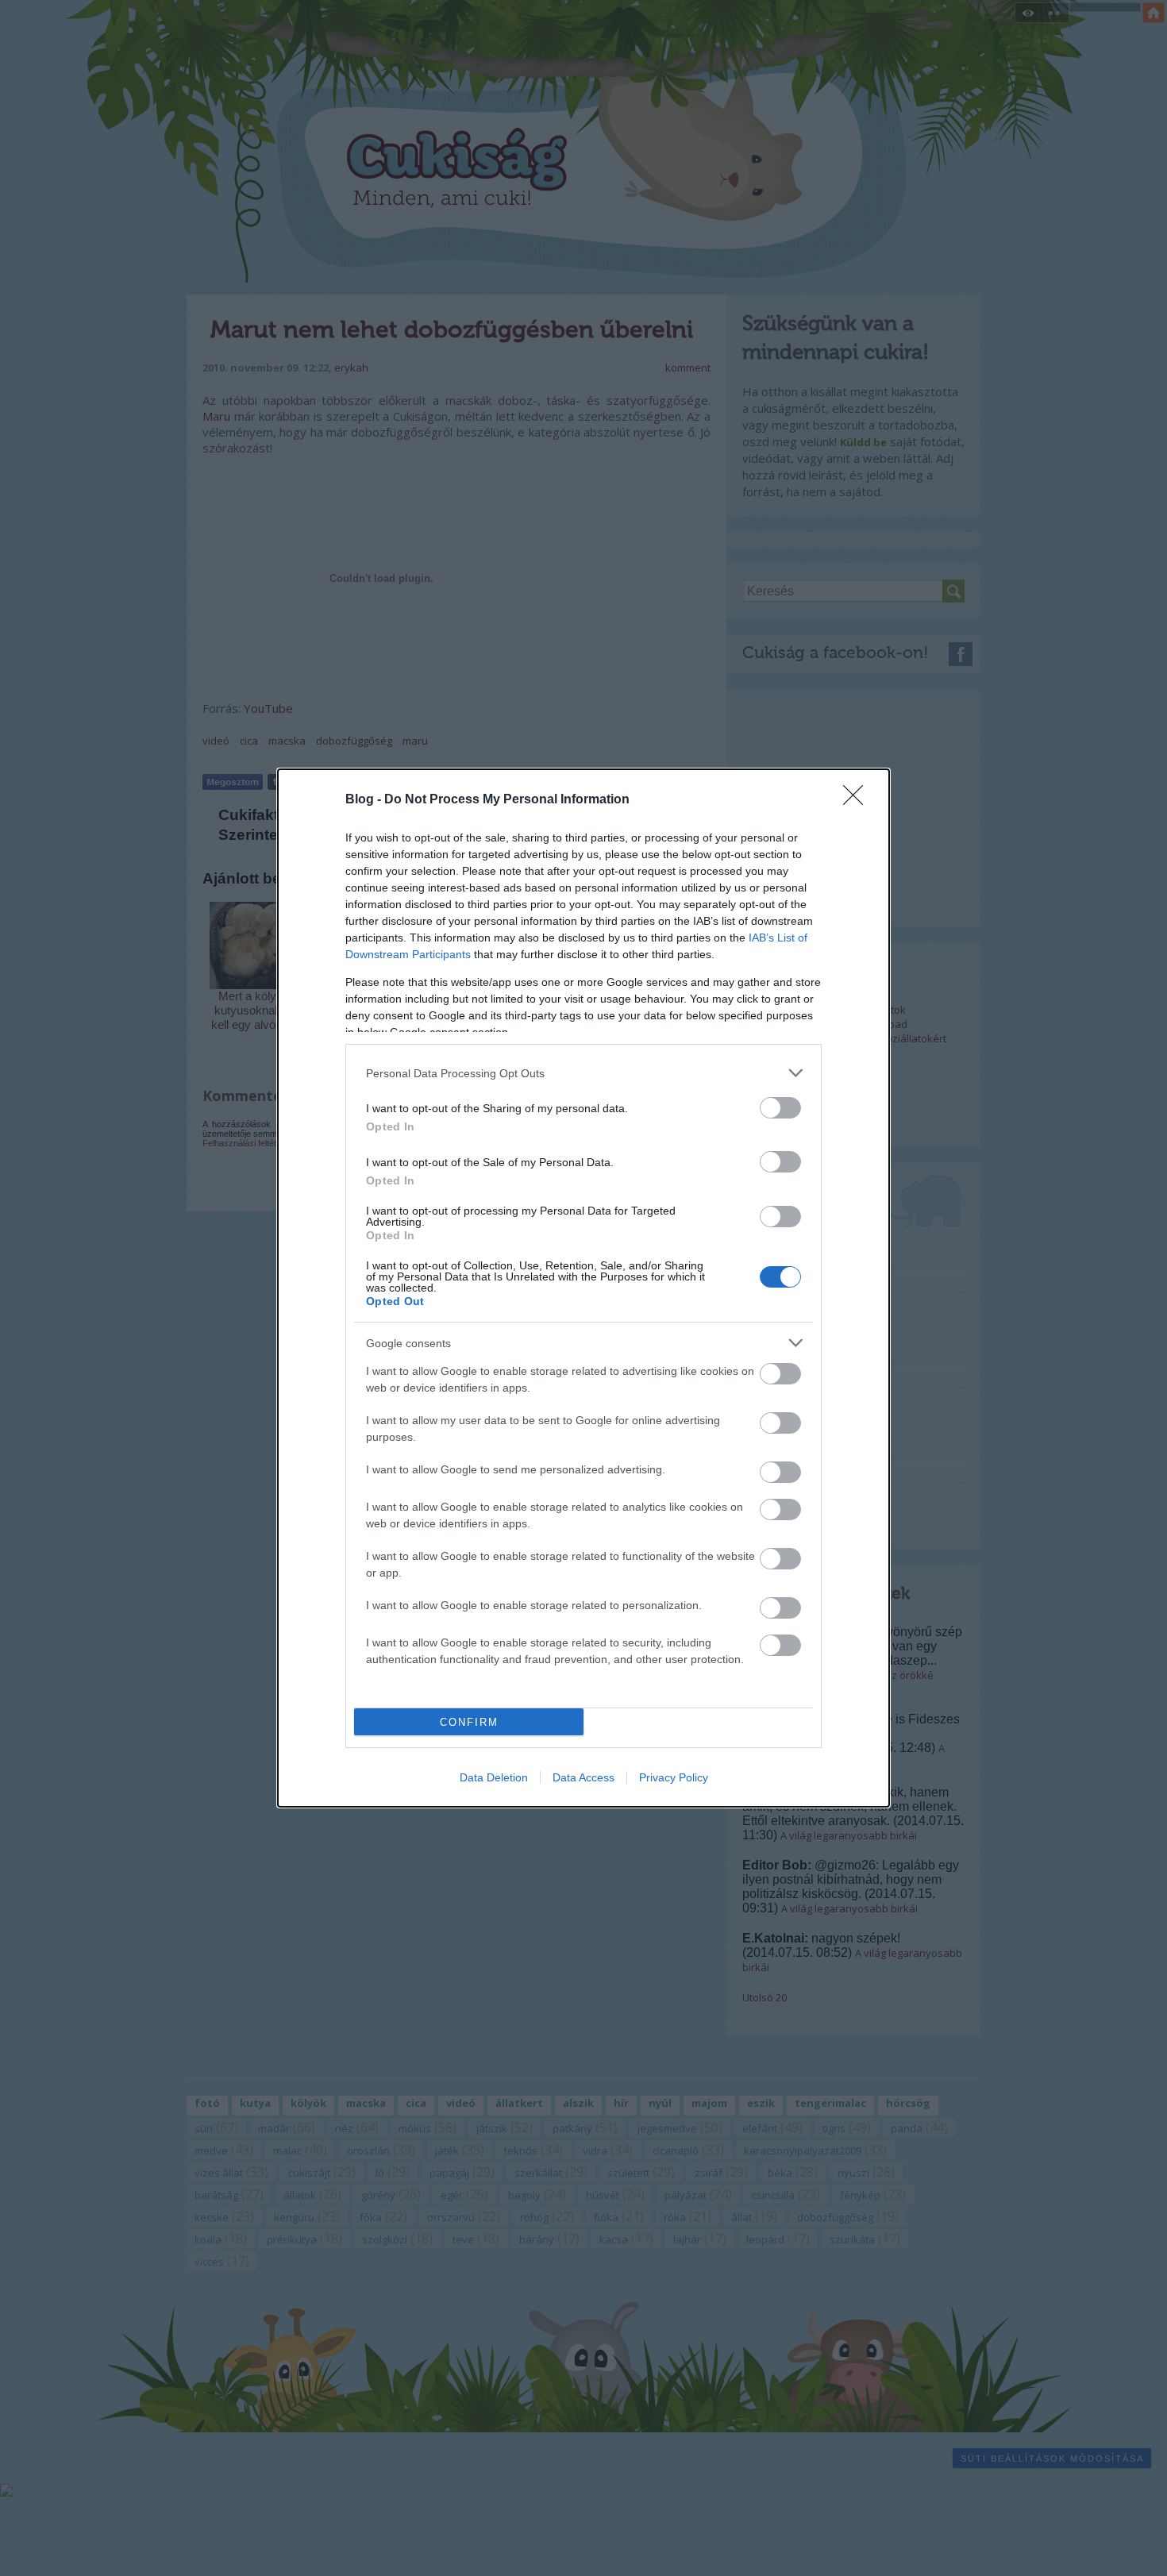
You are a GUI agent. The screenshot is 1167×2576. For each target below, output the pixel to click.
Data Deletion (494, 1777)
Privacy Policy (674, 1777)
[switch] (780, 1108)
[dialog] (583, 1288)
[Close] (858, 800)
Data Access (583, 1777)
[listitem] (583, 1073)
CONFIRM (469, 1722)
